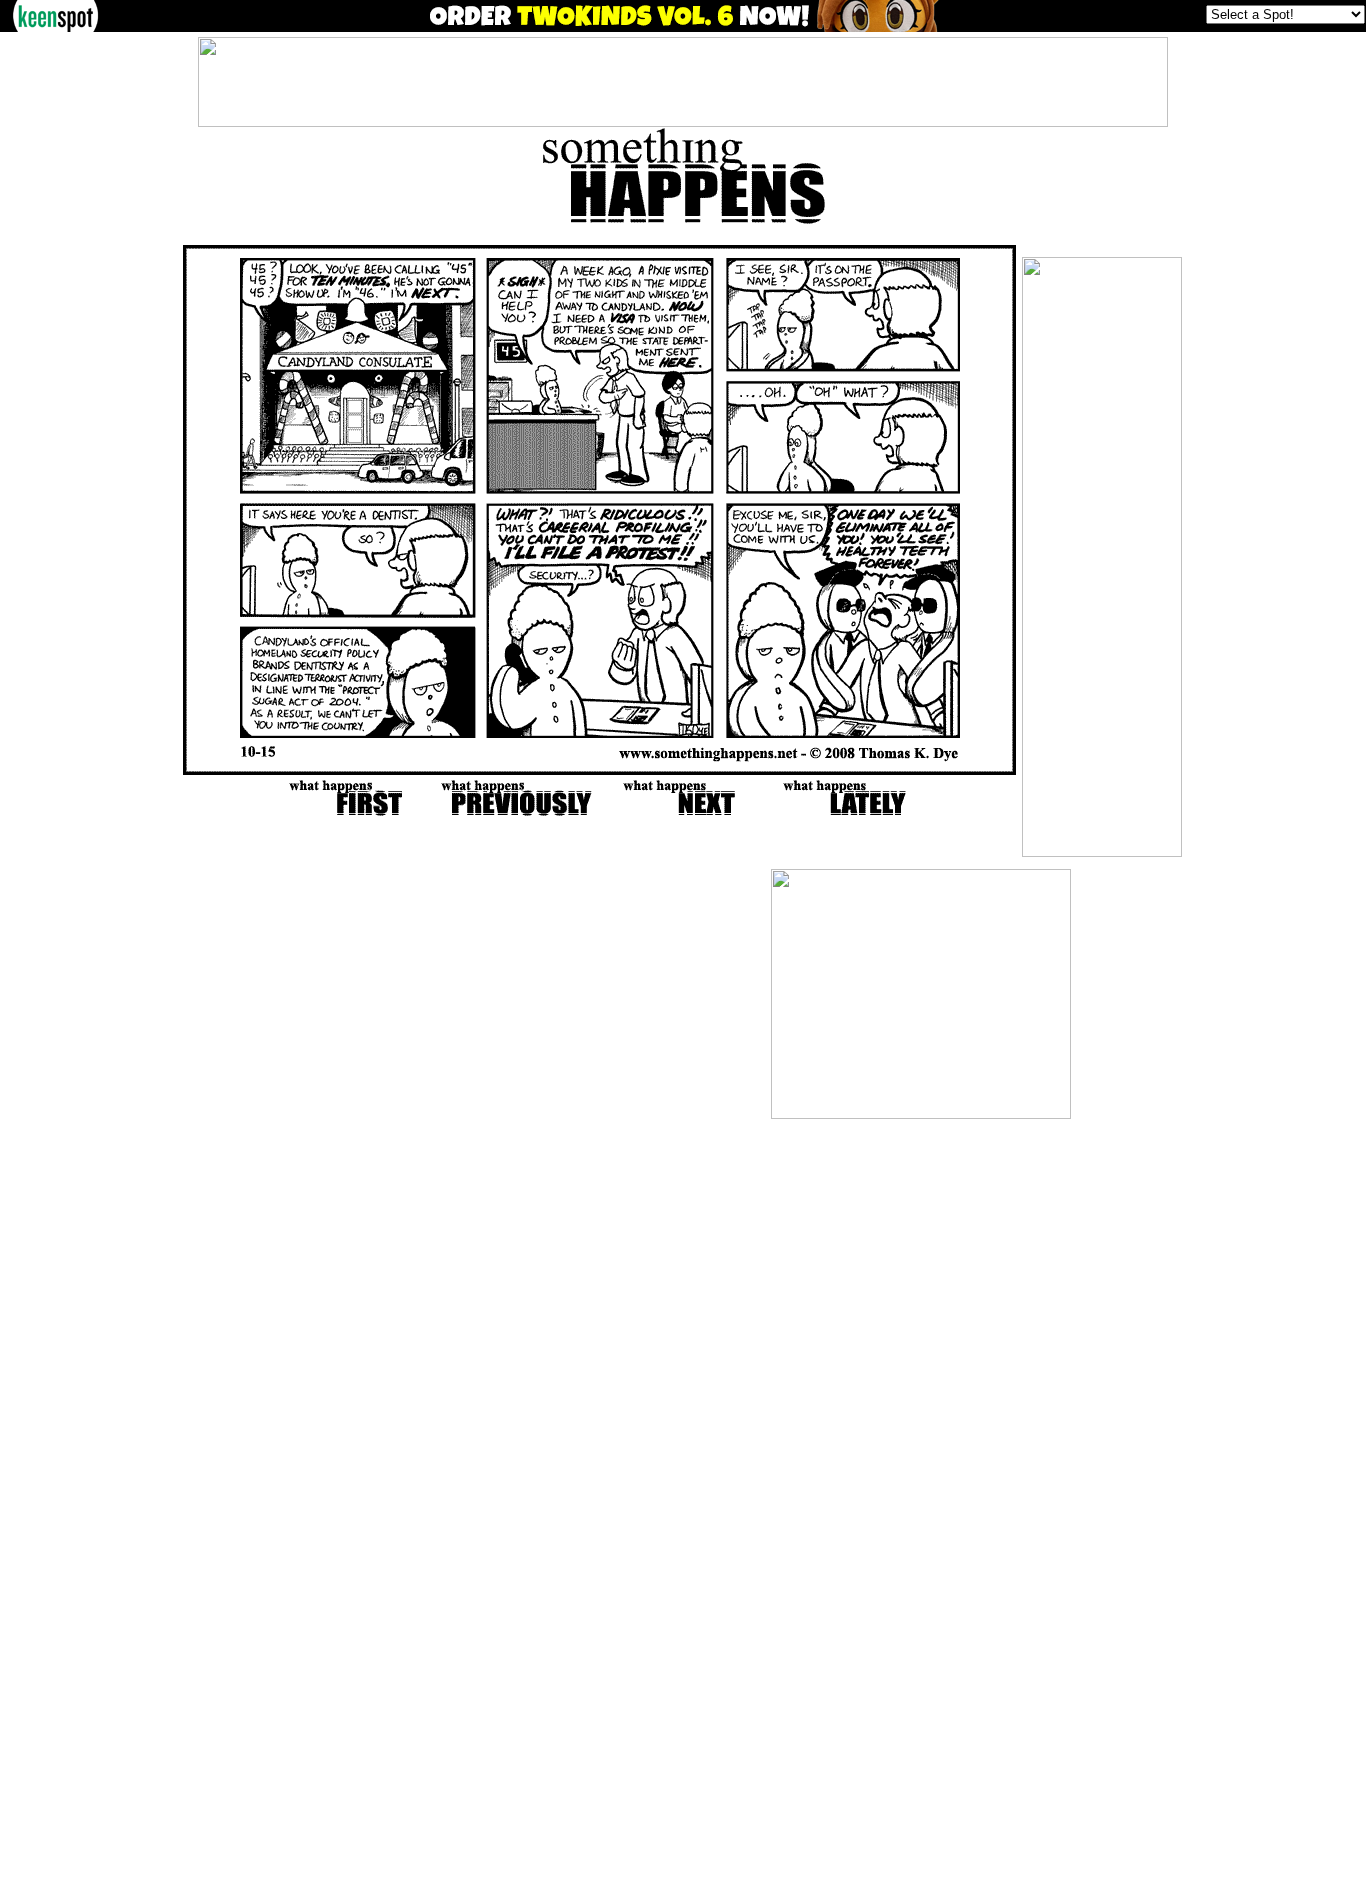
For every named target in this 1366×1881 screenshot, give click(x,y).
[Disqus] (445, 1119)
